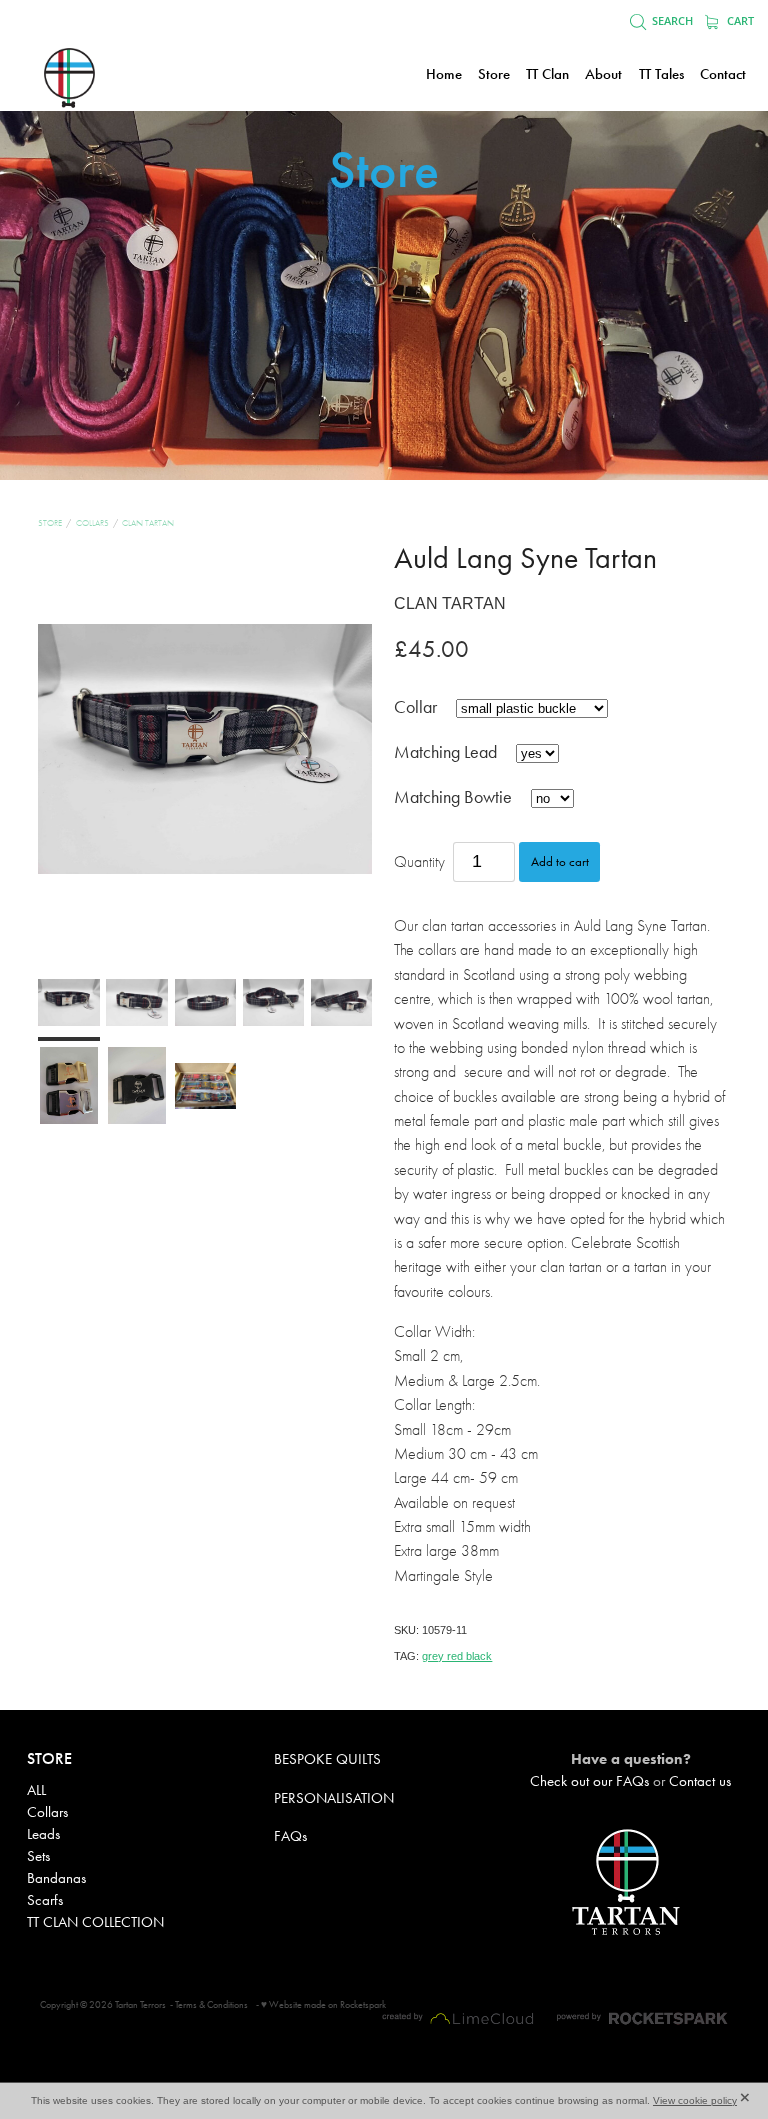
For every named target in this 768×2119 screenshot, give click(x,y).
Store (50, 523)
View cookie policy (695, 2100)
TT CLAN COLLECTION (95, 1922)
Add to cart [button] (560, 861)
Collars (92, 523)
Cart (739, 21)
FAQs (290, 1836)
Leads (43, 1834)
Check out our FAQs (589, 1781)
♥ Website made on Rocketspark (323, 2004)
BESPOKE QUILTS (327, 1759)
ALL (36, 1790)
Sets (38, 1856)
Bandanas (56, 1878)
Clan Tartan (148, 523)
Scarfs (45, 1900)
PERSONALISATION (334, 1798)
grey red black (457, 1656)
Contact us (700, 1781)
